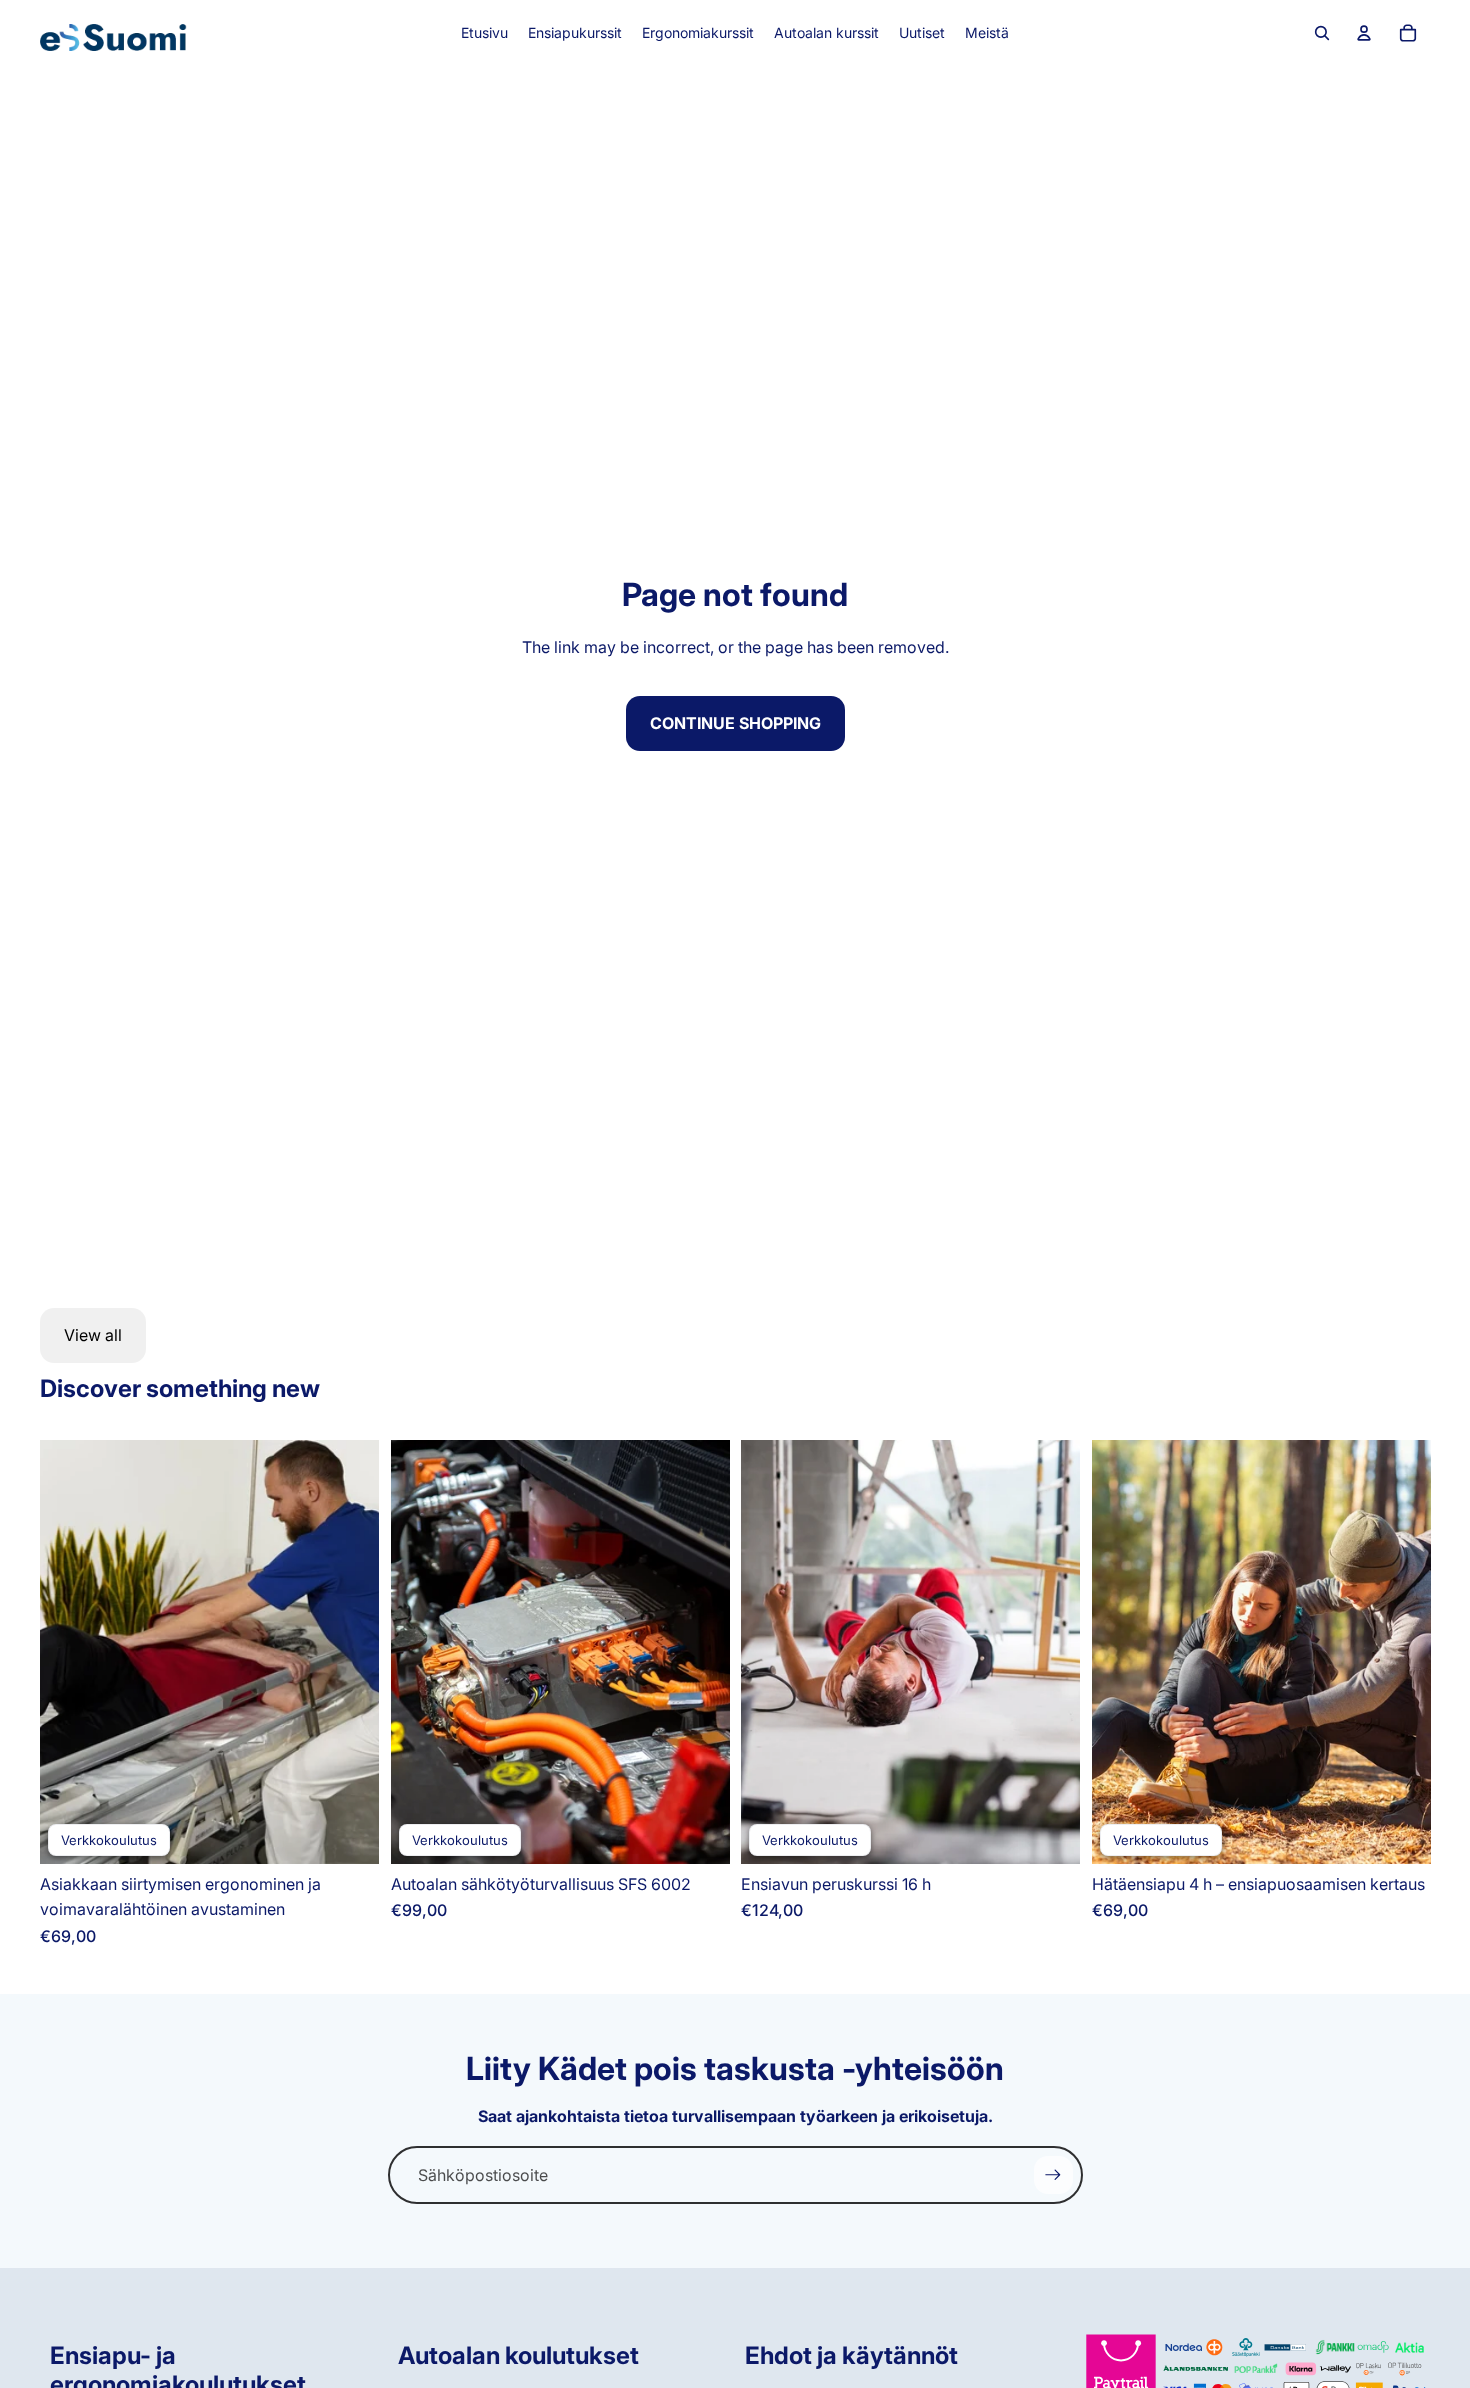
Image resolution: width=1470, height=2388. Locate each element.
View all (93, 1335)
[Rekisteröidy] (1053, 2175)
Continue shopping (735, 723)
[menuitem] (484, 33)
